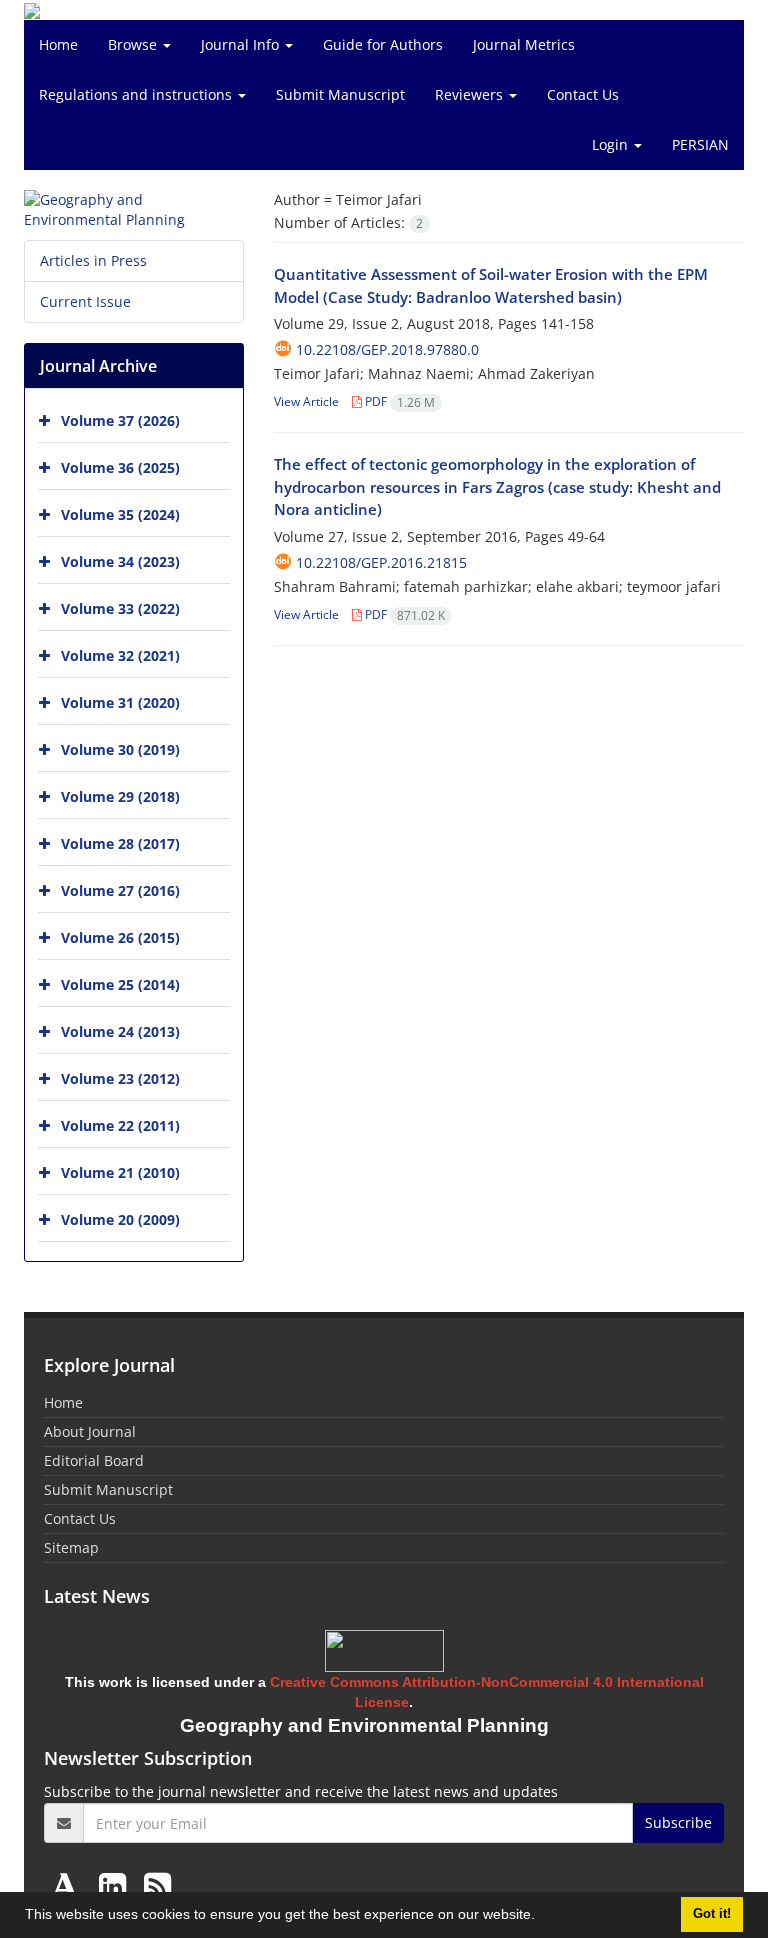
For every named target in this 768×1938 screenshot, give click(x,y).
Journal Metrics (524, 44)
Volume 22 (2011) (120, 1125)
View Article (306, 401)
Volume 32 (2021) (120, 655)
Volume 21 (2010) (120, 1172)
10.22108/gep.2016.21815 (381, 562)
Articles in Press (93, 260)
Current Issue (85, 301)
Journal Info (242, 44)
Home (58, 44)
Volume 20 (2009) (120, 1219)
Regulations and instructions (137, 94)
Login (612, 144)
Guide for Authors (383, 44)
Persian (700, 144)
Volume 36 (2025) (120, 467)
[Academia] (69, 1885)
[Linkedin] (116, 1885)
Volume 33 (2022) (120, 608)
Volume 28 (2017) (120, 843)
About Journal (90, 1431)
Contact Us (583, 94)
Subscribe (678, 1822)
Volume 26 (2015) (120, 937)
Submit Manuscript (340, 94)
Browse (134, 44)
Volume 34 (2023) (120, 561)
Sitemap (71, 1547)
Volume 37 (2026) (120, 420)
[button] (542, 1917)
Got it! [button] (712, 1914)
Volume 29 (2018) (120, 796)
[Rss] (157, 1885)
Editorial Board (94, 1460)
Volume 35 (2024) (120, 514)
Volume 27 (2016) (120, 890)
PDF (398, 401)
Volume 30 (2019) (120, 749)
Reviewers (471, 94)
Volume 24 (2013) (120, 1031)
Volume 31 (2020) (120, 702)
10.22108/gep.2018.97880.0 (387, 349)
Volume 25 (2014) (120, 984)
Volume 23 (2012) (120, 1078)
